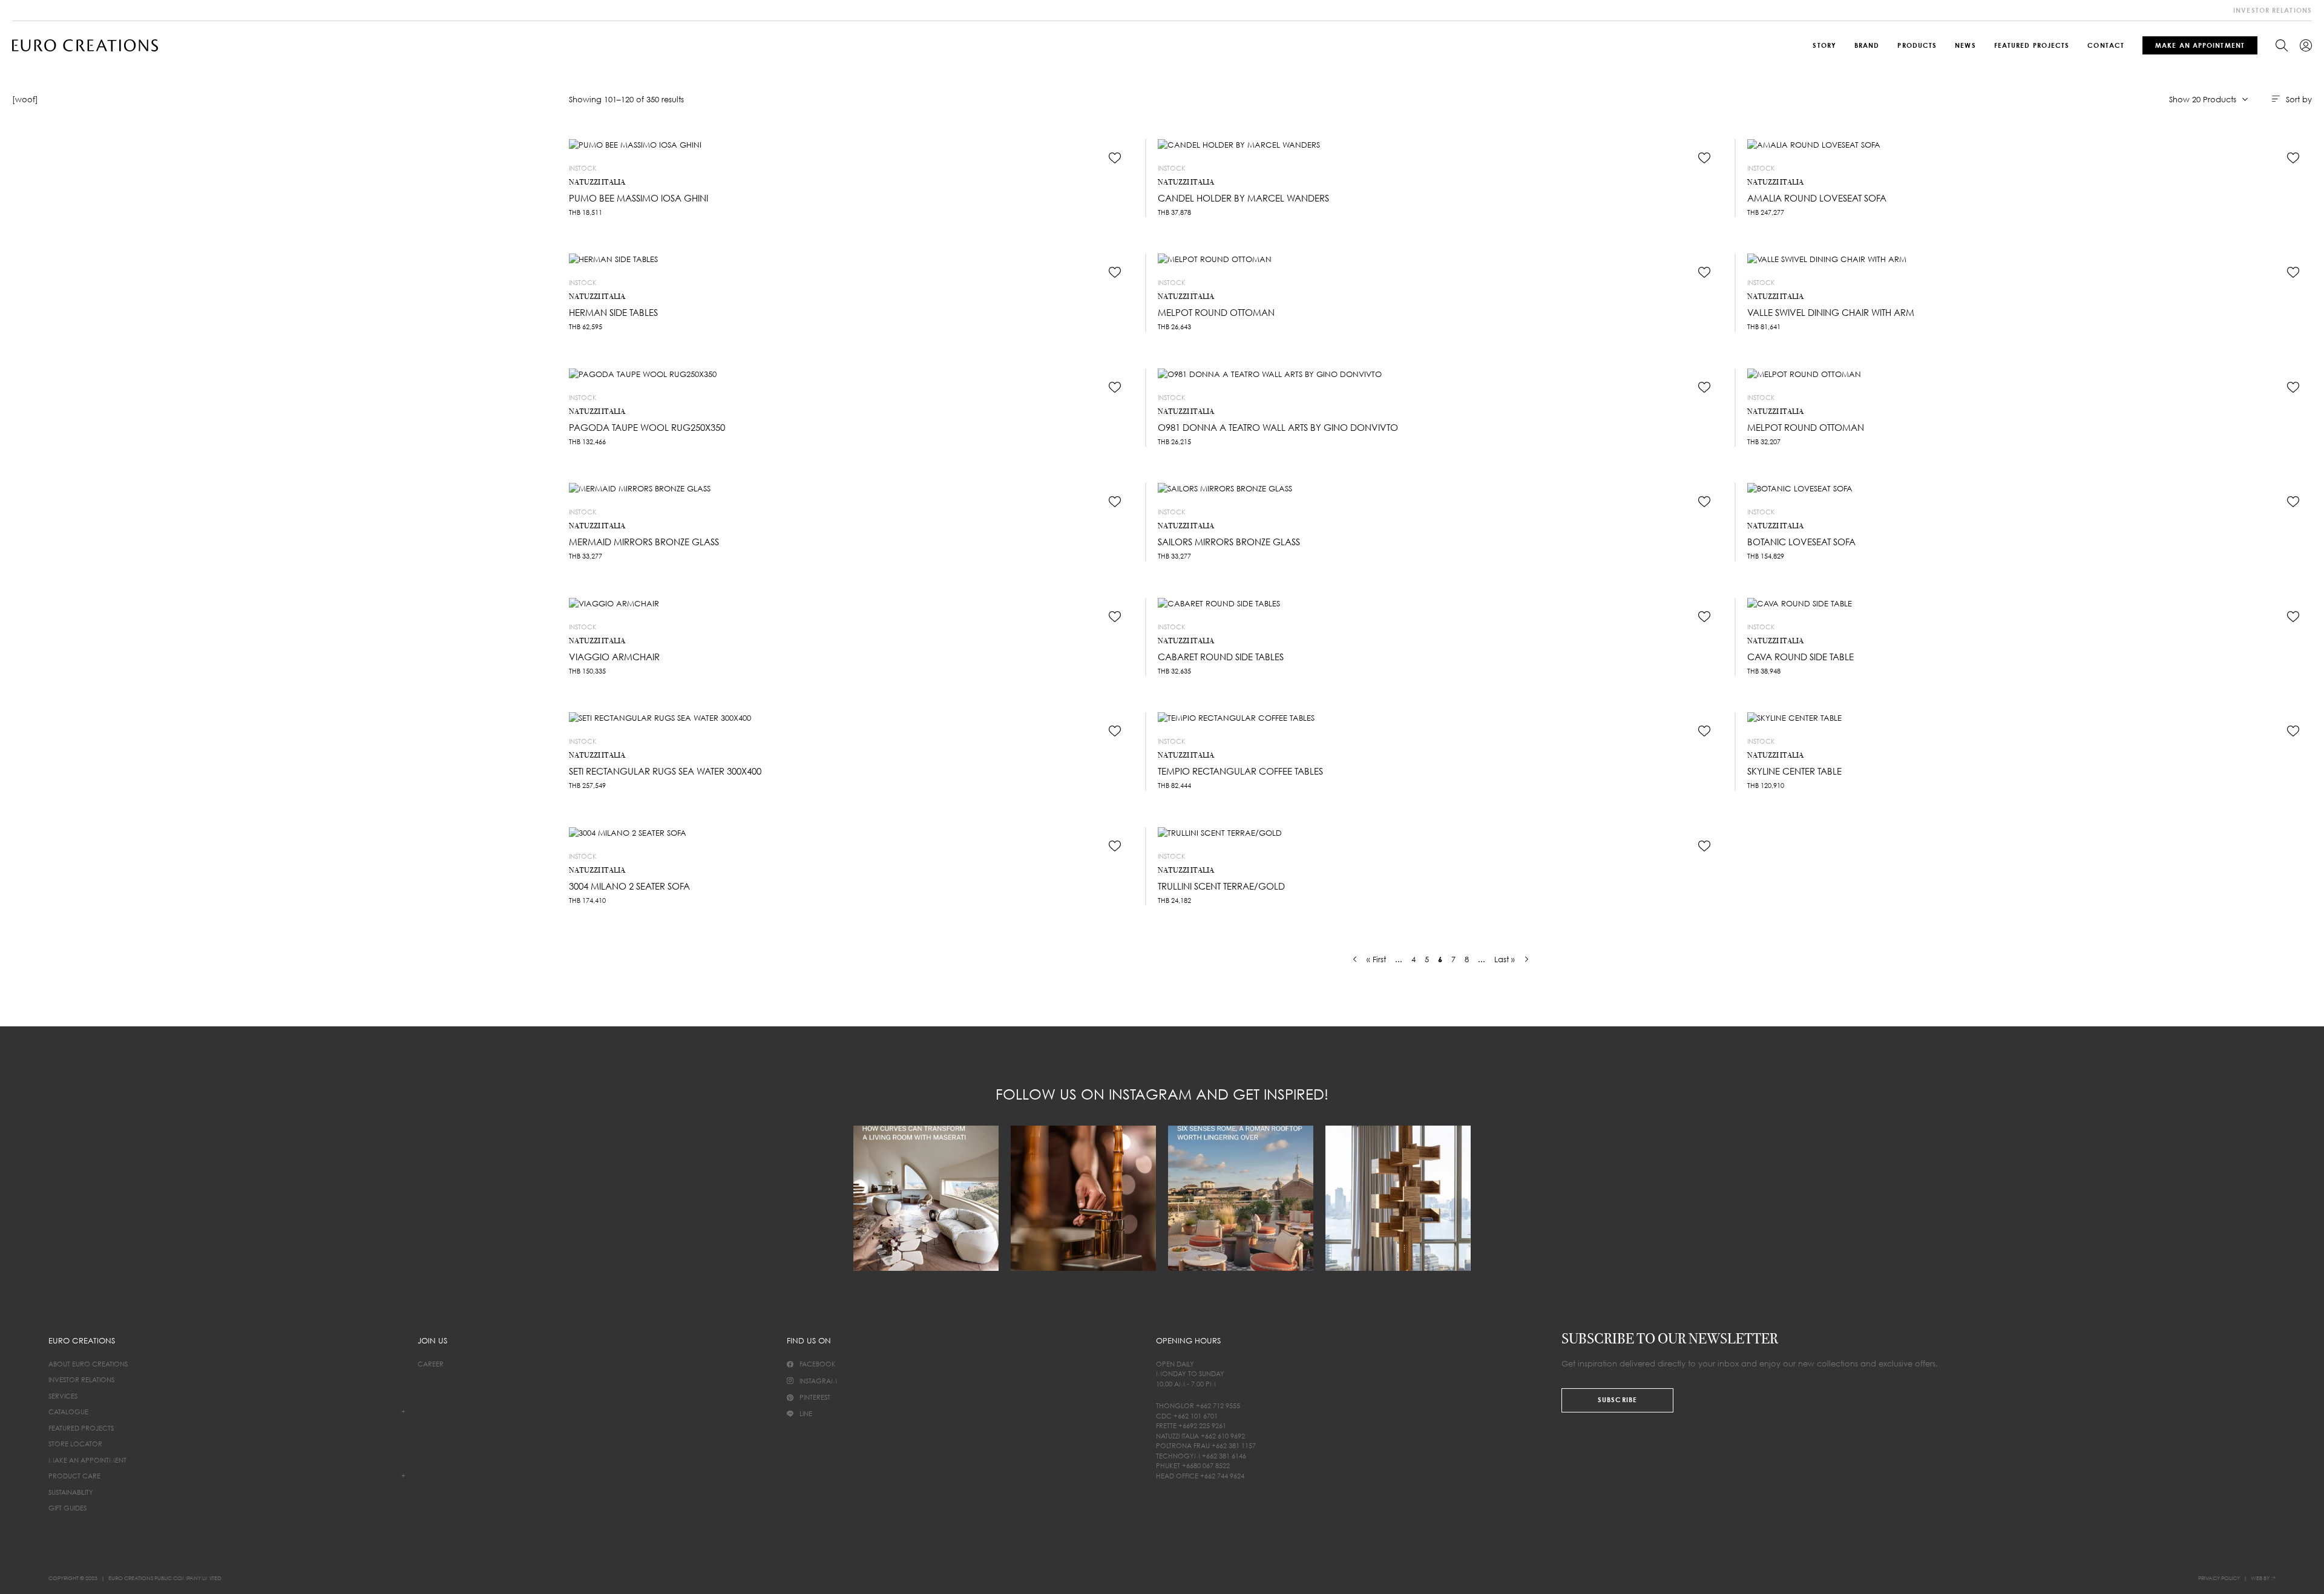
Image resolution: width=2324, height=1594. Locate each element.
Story (1824, 45)
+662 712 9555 (1218, 1405)
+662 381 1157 (1234, 1445)
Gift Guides (67, 1508)
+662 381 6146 (1224, 1456)
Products (1917, 45)
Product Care (74, 1476)
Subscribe (1617, 1399)
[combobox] (2208, 99)
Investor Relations (81, 1379)
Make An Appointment (2200, 45)
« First (1376, 959)
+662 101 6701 (1196, 1416)
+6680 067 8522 (1206, 1465)
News (1965, 45)
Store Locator (75, 1444)
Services (63, 1396)
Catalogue (68, 1412)
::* (2273, 1578)
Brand (1867, 45)
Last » (1505, 959)
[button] (1115, 158)
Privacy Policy (2219, 1578)
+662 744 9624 (1222, 1476)
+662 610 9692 (1223, 1436)
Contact (2106, 45)
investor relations (2273, 10)
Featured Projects (2032, 45)
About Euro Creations (88, 1364)
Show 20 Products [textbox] (2212, 103)
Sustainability (71, 1492)
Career (431, 1364)
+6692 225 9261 (1202, 1425)
